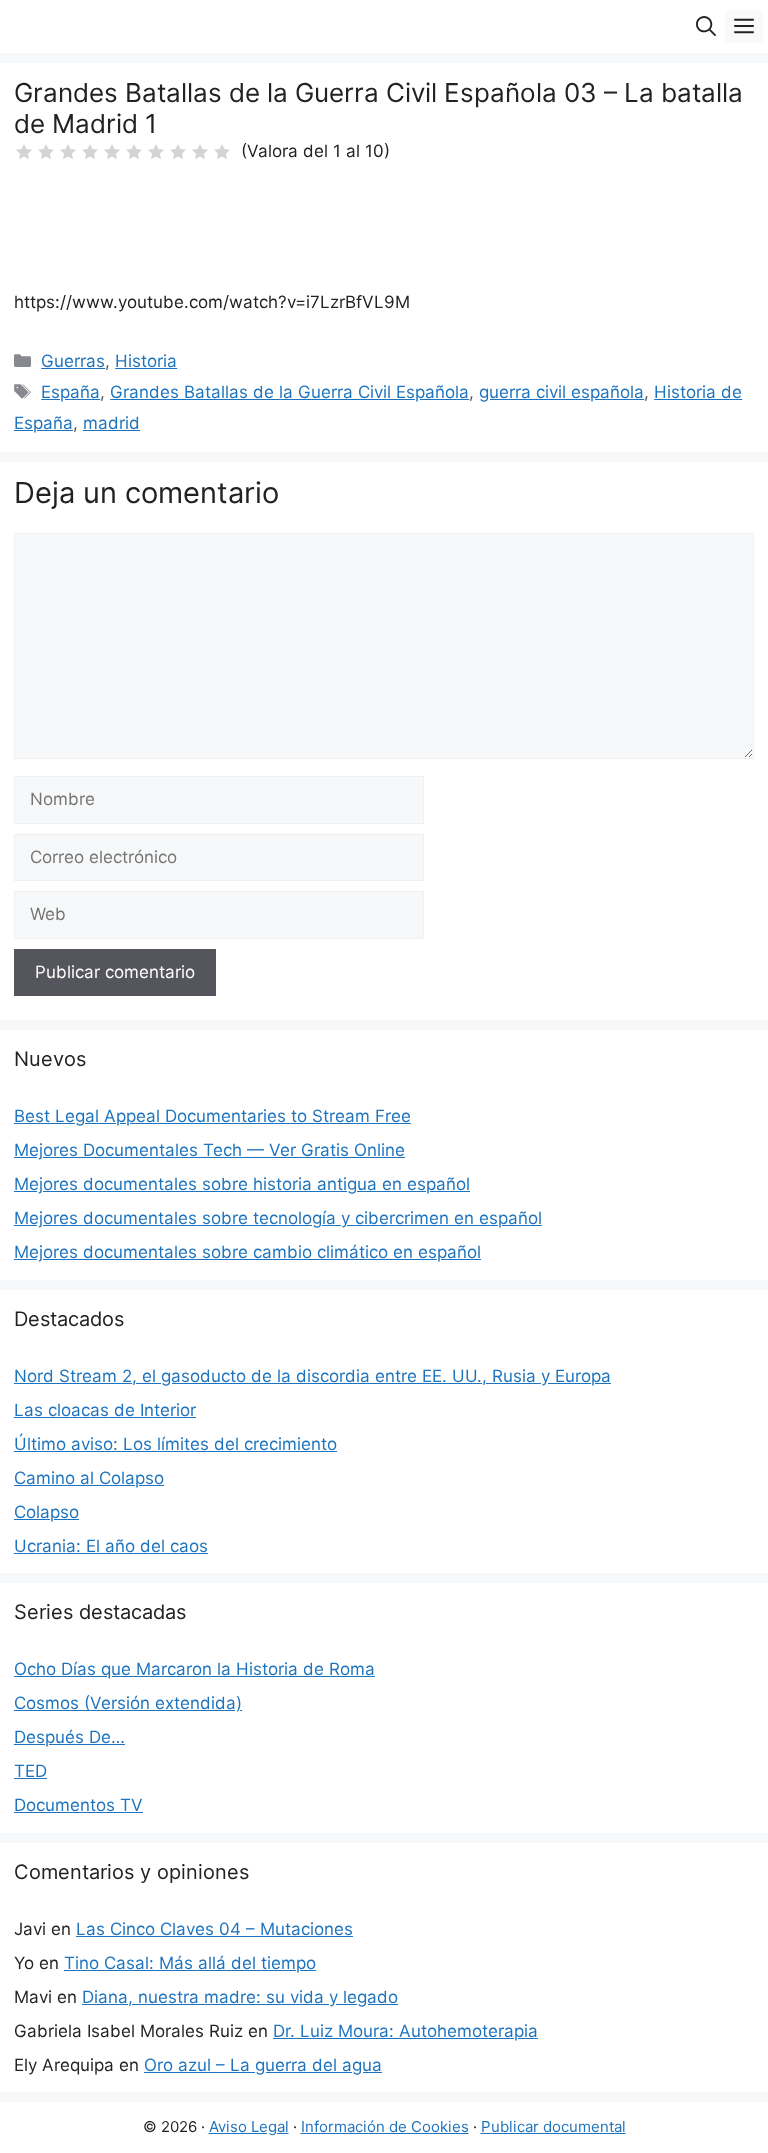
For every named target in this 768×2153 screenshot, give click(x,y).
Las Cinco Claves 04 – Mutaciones (214, 1929)
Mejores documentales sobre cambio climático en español (247, 1252)
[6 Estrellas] (134, 152)
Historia (146, 361)
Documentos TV (78, 1805)
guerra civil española (561, 392)
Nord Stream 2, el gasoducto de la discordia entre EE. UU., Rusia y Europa (312, 1376)
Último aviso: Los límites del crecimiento (175, 1444)
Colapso (46, 1512)
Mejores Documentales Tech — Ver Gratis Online (209, 1150)
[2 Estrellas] (46, 152)
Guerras (73, 361)
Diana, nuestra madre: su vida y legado (240, 1997)
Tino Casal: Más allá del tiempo (190, 1963)
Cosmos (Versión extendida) (128, 1703)
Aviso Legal (249, 2126)
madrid (111, 423)
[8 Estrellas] (178, 152)
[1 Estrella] (24, 152)
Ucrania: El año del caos (111, 1546)
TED (30, 1771)
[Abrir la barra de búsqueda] (706, 26)
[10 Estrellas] (222, 152)
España (70, 392)
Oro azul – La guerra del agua (263, 2065)
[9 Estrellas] (200, 152)
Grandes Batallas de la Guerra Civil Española (289, 392)
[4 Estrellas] (90, 152)
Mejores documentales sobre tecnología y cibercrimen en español (278, 1218)
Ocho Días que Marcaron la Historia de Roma (194, 1669)
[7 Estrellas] (156, 152)
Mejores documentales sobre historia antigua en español (242, 1184)
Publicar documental (553, 2126)
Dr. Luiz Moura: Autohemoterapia (405, 2031)
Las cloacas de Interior (105, 1410)
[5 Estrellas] (112, 152)
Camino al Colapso (89, 1478)
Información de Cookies (385, 2126)
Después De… (69, 1737)
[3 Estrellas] (68, 152)
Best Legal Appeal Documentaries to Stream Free (212, 1116)
